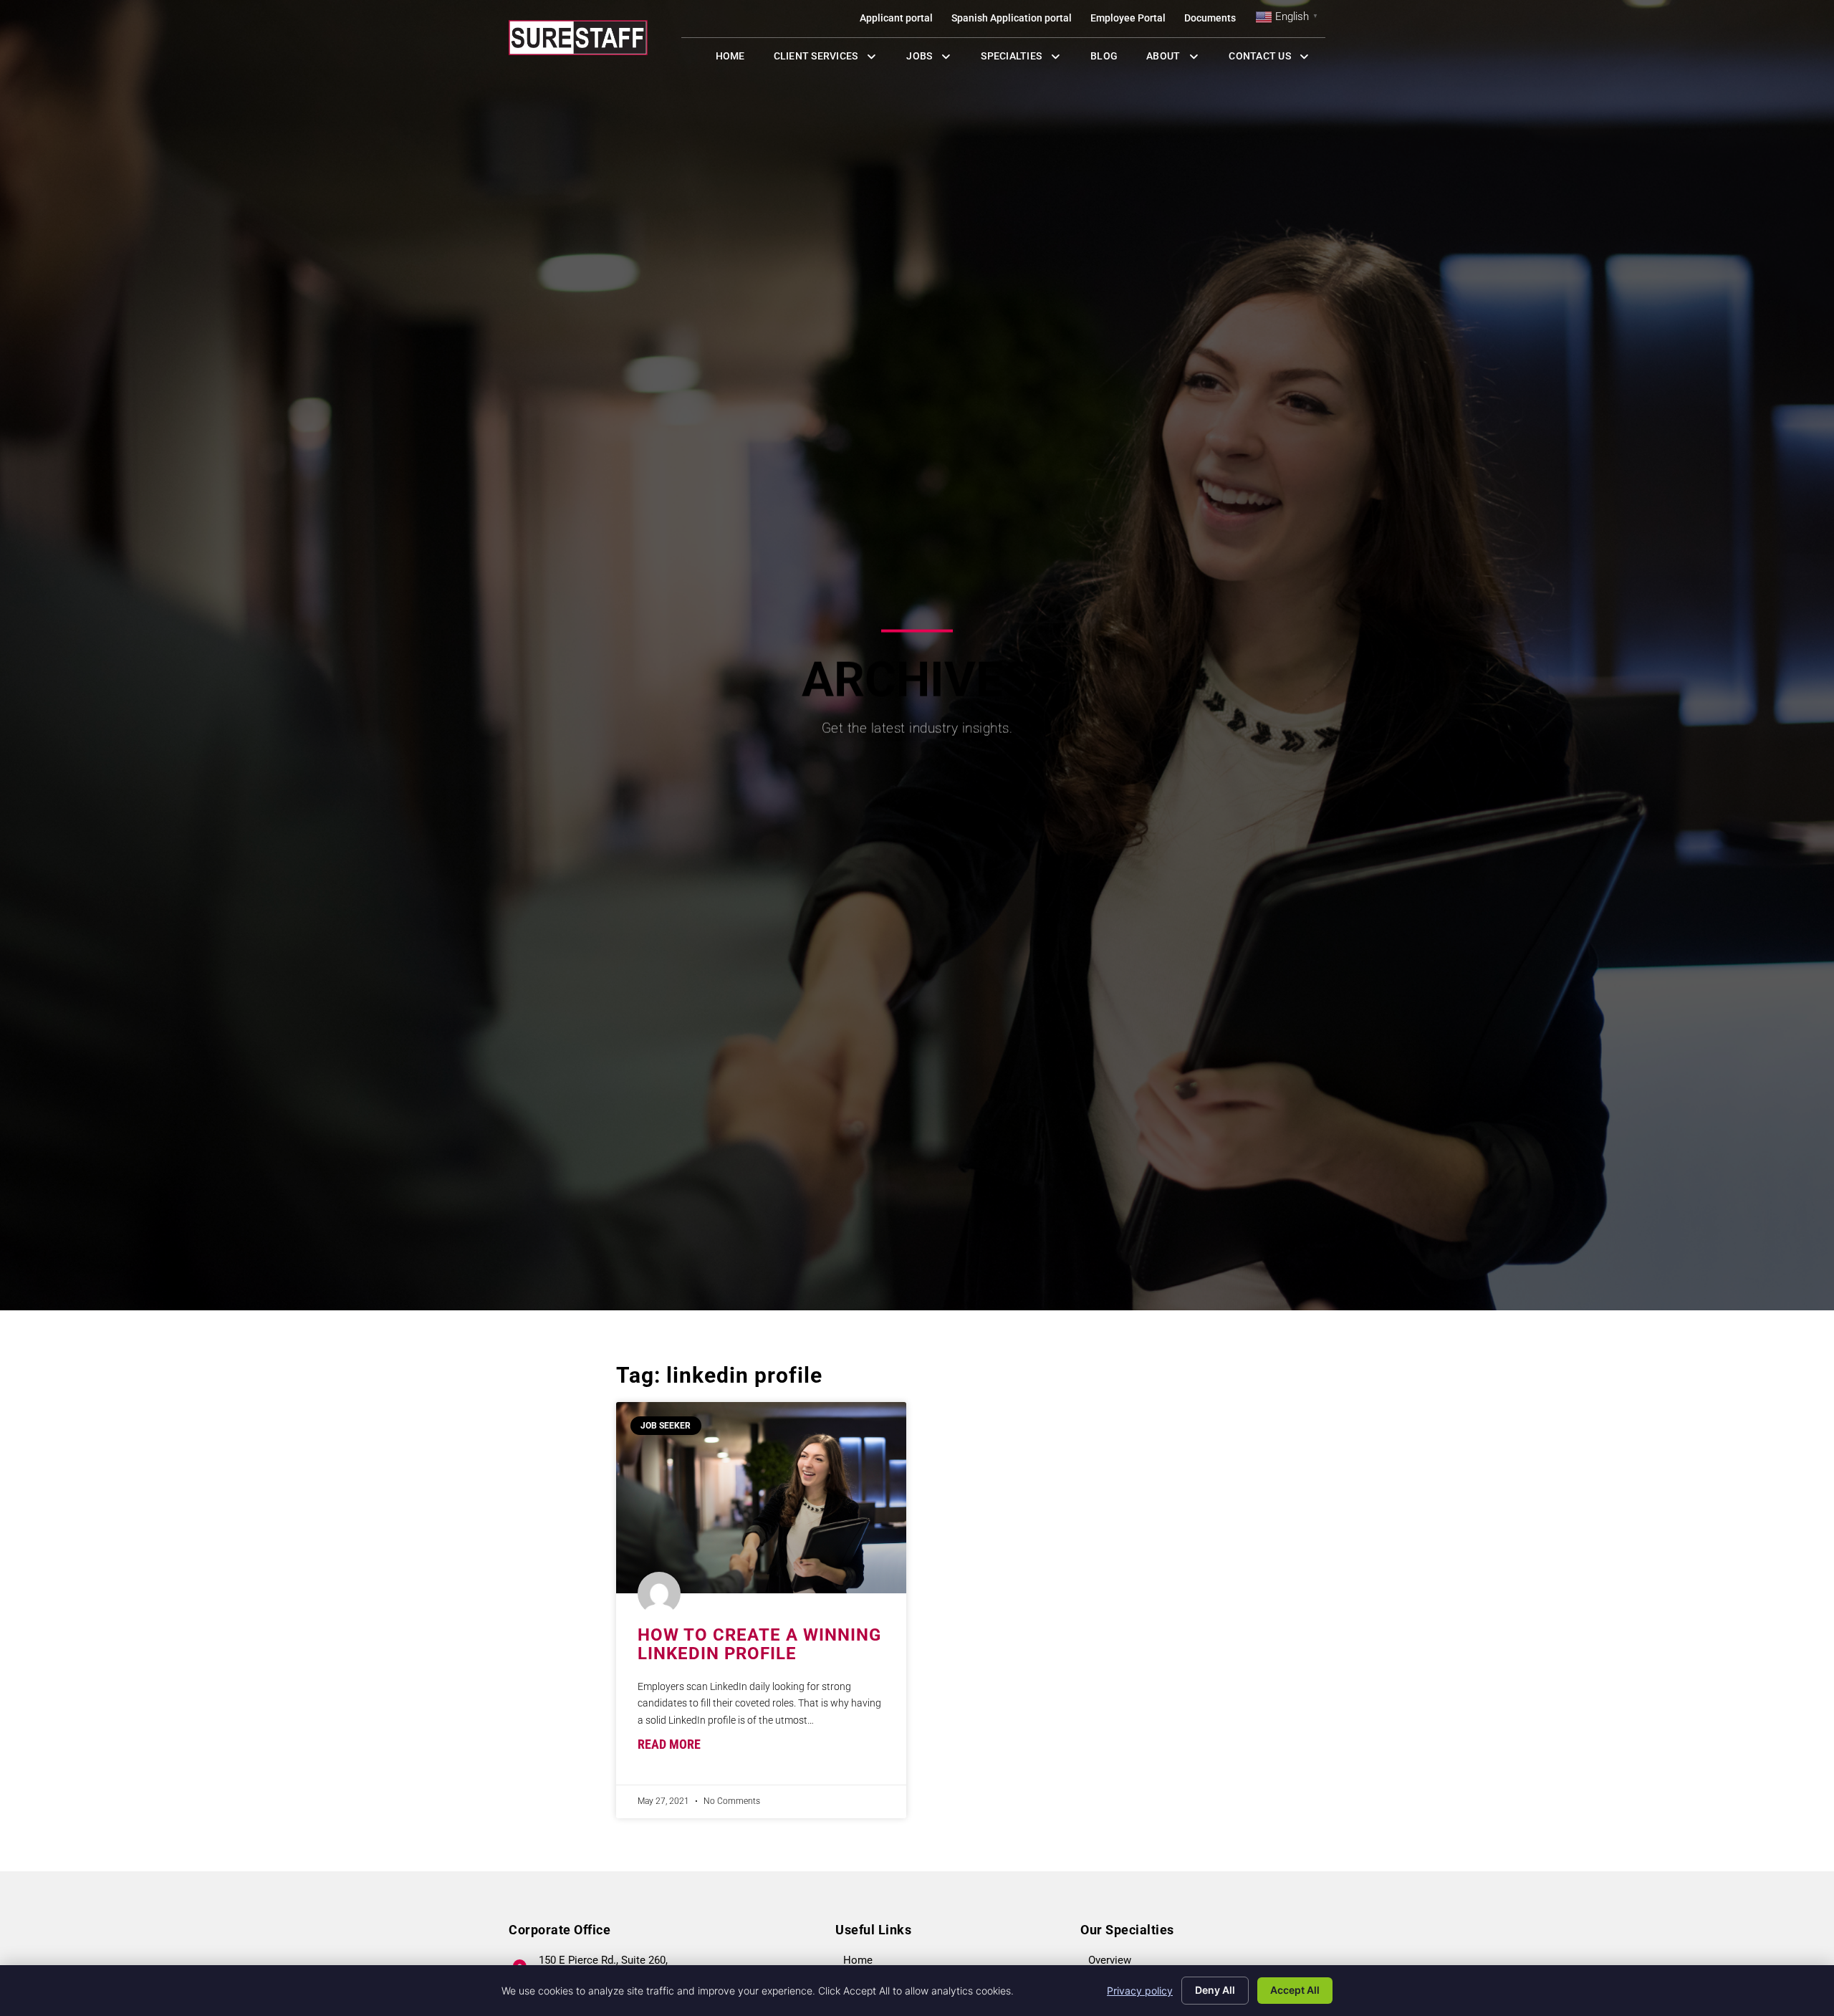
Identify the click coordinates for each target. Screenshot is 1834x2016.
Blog (1111, 59)
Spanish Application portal (1016, 21)
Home (738, 59)
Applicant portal (901, 21)
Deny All (1215, 1990)
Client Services (833, 59)
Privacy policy (1140, 1991)
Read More (669, 1744)
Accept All (1295, 1990)
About (1180, 59)
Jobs (932, 59)
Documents (1215, 21)
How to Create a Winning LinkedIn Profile (759, 1644)
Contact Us (1277, 59)
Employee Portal (1133, 21)
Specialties (1028, 59)
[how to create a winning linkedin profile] (761, 1498)
